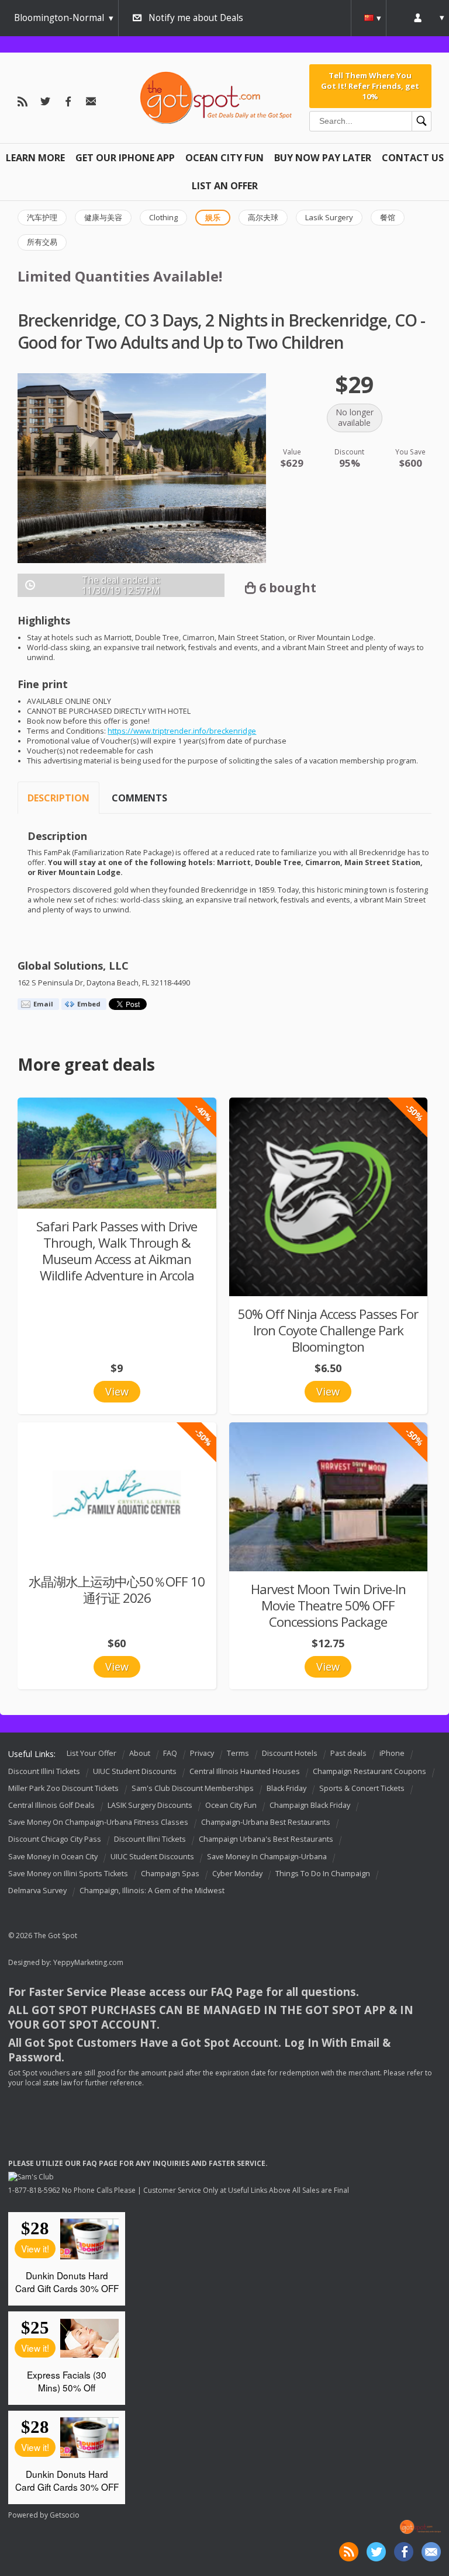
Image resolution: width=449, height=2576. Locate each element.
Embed (89, 1004)
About (140, 1753)
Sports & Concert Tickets (362, 1788)
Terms (238, 1753)
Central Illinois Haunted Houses (245, 1771)
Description (58, 798)
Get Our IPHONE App (125, 158)
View (117, 1391)
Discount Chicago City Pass (55, 1840)
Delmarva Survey (37, 1891)
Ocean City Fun (224, 158)
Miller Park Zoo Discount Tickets (63, 1788)
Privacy (202, 1753)
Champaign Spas (170, 1874)
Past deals (348, 1753)
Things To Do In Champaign (323, 1874)
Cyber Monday (237, 1874)
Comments (139, 798)
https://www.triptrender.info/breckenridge (182, 731)
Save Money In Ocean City (53, 1857)
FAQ (170, 1753)
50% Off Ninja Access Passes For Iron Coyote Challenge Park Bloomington (328, 1330)
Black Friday (286, 1788)
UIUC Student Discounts (135, 1771)
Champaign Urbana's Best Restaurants (266, 1840)
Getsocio (65, 2515)
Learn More (35, 158)
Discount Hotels (290, 1753)
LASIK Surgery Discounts (150, 1805)
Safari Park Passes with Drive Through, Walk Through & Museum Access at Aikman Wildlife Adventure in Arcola (117, 1251)
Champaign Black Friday (310, 1805)
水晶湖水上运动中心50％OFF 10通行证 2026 (117, 1590)
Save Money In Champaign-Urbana (267, 1857)
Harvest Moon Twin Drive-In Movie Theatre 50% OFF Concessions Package (328, 1605)
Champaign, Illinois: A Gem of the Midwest (152, 1891)
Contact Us (413, 158)
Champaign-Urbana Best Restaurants (266, 1822)
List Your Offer (91, 1753)
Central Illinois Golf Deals (51, 1805)
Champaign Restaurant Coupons (369, 1771)
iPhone (392, 1753)
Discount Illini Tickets (44, 1771)
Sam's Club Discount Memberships (193, 1788)
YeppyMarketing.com (88, 1962)
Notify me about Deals (196, 18)
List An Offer (225, 186)
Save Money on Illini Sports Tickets (68, 1874)
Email (43, 1004)
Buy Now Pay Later (323, 158)
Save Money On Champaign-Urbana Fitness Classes (98, 1822)
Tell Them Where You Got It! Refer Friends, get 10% (370, 86)
